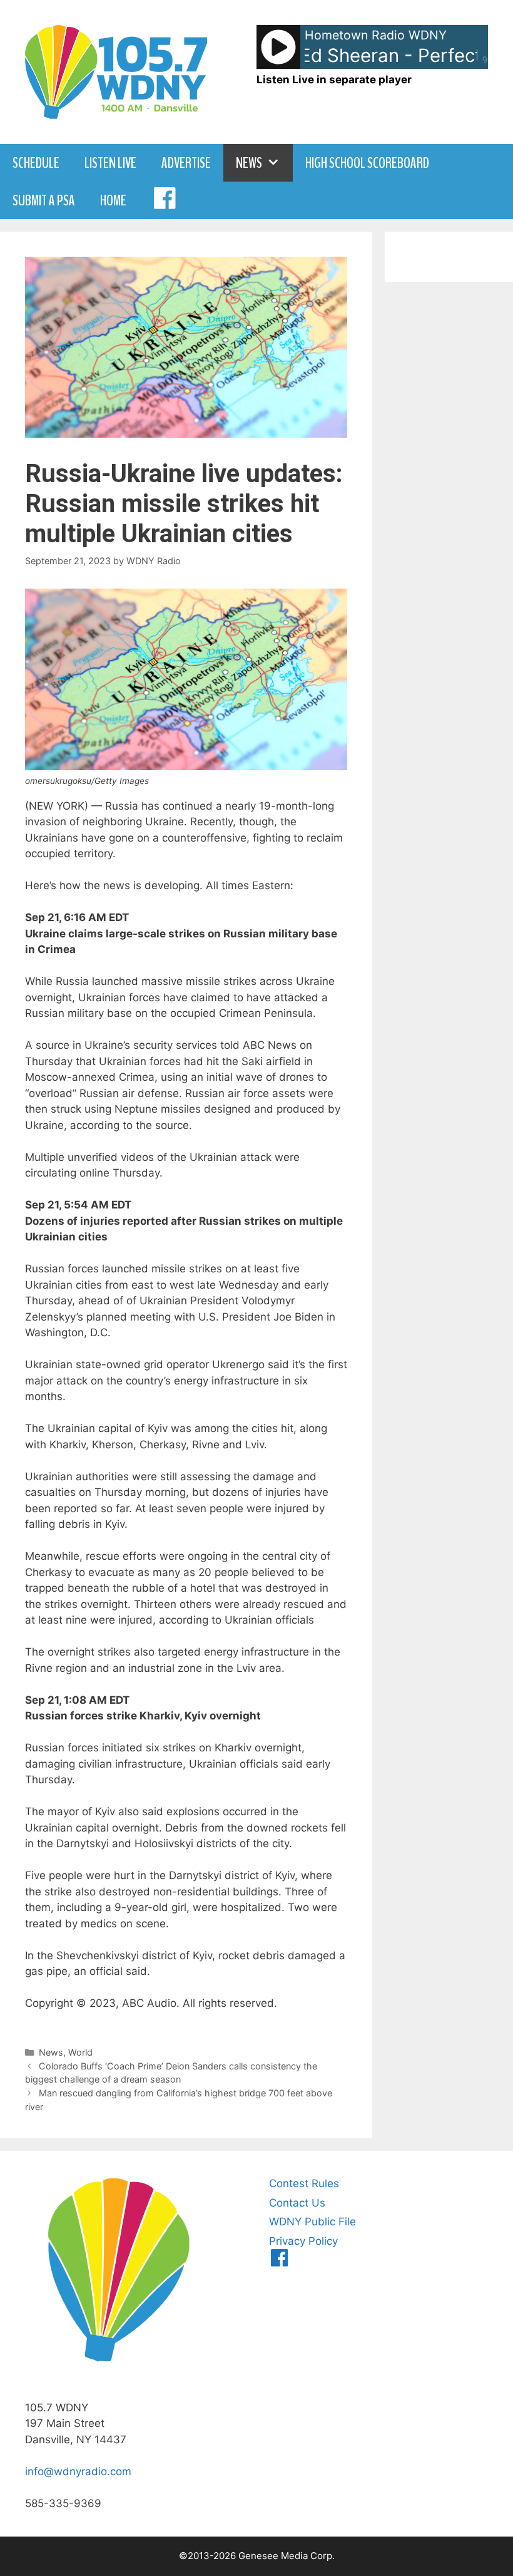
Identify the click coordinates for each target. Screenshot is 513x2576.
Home (113, 200)
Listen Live (110, 163)
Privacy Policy (303, 2241)
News (249, 163)
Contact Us (297, 2203)
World (80, 2052)
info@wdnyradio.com (78, 2471)
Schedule (36, 163)
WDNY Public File (312, 2222)
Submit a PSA (44, 200)
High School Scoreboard (367, 163)
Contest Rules (304, 2183)
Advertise (186, 163)
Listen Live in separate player (334, 80)
